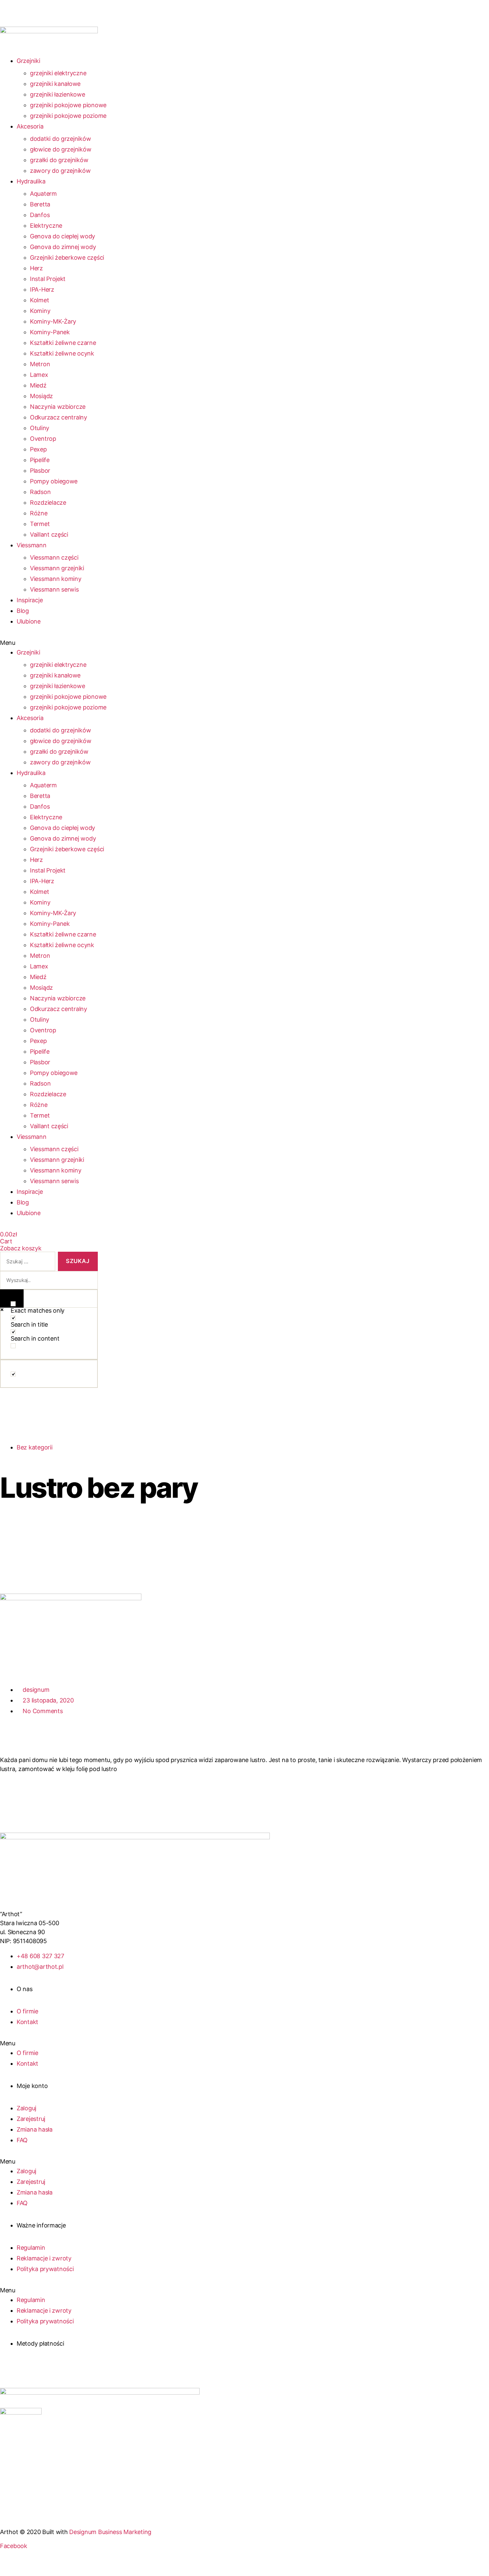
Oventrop (43, 439)
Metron (40, 364)
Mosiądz (41, 396)
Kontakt (27, 2022)
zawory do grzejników (60, 171)
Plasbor (40, 471)
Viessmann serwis (54, 589)
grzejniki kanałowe (55, 84)
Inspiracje (30, 600)
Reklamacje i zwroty (44, 2258)
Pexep (38, 449)
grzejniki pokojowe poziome (68, 116)
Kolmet (39, 300)
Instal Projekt (48, 279)
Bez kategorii (35, 1447)
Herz (36, 268)
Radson (40, 492)
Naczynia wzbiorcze (58, 407)
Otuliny (40, 428)
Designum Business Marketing (110, 2532)
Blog (23, 611)
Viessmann (32, 545)
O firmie (27, 2011)
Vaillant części (49, 534)
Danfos (40, 215)
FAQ (22, 2140)
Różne (39, 513)
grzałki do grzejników (59, 160)
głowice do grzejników (61, 149)
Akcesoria (30, 126)
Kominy (40, 311)
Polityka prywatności (45, 2269)
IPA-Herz (42, 289)
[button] (98, 643)
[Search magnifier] (12, 1298)
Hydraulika (31, 181)
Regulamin (31, 2248)
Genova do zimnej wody (63, 247)
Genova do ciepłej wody (63, 236)
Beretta (40, 204)
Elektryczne (46, 226)
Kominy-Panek (50, 332)
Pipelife (40, 460)
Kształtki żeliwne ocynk (62, 353)
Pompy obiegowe (54, 481)
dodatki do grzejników (60, 139)
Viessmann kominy (56, 579)
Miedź (38, 385)
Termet (40, 524)
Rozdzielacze (48, 503)
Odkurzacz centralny (59, 417)
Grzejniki (28, 61)
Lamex (39, 375)
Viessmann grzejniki (57, 568)
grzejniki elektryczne (58, 73)
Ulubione (29, 621)
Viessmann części (54, 557)
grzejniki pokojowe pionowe (68, 105)
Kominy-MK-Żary (53, 321)
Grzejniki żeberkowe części (67, 258)
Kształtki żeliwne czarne (63, 343)
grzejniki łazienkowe (58, 94)
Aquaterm (43, 194)
